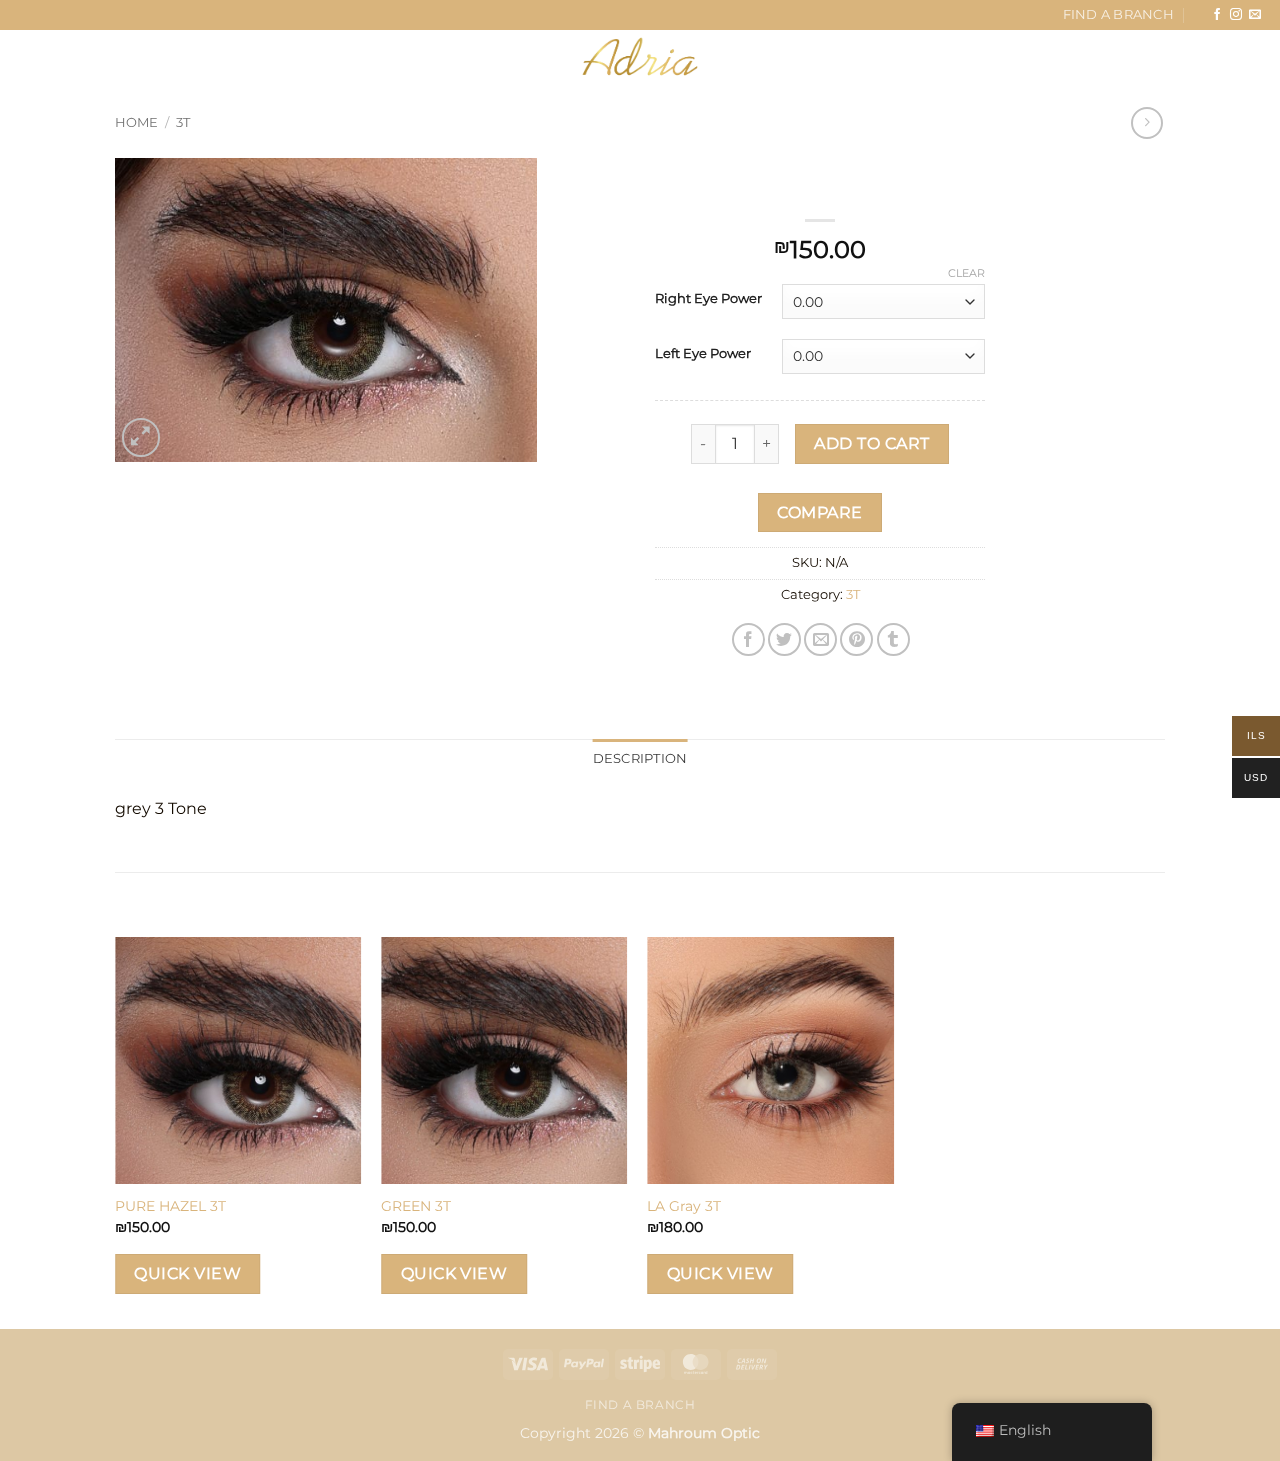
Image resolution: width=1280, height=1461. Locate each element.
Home (136, 122)
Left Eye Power (703, 354)
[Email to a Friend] (820, 639)
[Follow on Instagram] (1236, 15)
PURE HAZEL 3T (170, 1206)
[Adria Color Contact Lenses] (640, 57)
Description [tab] (640, 758)
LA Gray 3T (684, 1206)
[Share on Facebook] (748, 639)
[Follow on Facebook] (1217, 15)
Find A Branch (1118, 14)
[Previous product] (1146, 122)
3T (183, 122)
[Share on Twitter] (784, 639)
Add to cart (871, 443)
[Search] (126, 56)
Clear (966, 273)
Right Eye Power (708, 299)
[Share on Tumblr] (893, 639)
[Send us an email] (1255, 15)
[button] (52, 56)
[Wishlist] (1154, 57)
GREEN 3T (416, 1206)
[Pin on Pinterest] (856, 639)
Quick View (187, 1273)
